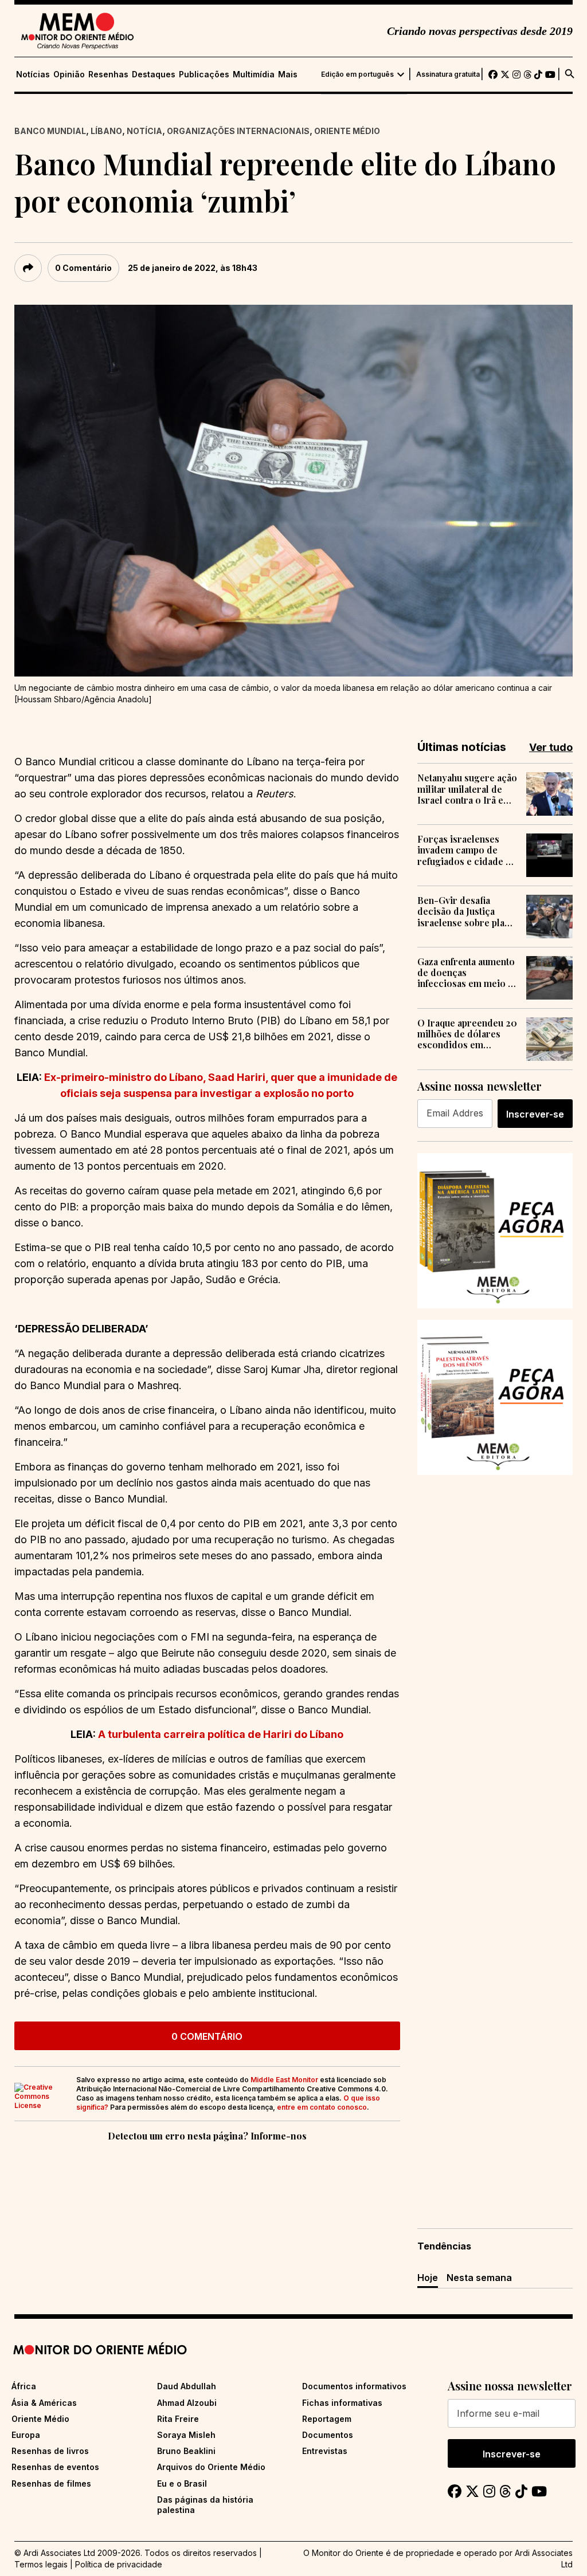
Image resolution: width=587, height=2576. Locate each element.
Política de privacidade (119, 2564)
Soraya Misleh (186, 2435)
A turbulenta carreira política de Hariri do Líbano (221, 1734)
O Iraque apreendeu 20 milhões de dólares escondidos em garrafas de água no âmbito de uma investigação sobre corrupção (467, 1034)
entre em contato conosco (322, 2107)
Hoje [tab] (428, 2278)
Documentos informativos (354, 2386)
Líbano (106, 131)
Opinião (69, 74)
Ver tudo (551, 747)
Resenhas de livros (50, 2451)
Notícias (33, 74)
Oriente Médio (347, 131)
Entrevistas (325, 2451)
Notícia (144, 131)
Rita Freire (178, 2419)
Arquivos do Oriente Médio (211, 2467)
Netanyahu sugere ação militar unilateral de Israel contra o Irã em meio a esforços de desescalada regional (467, 789)
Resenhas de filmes (51, 2483)
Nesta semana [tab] (479, 2278)
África (24, 2386)
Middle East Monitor (284, 2080)
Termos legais (41, 2564)
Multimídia (254, 74)
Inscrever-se (535, 1114)
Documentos (328, 2435)
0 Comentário (83, 268)
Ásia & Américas (44, 2403)
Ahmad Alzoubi (187, 2403)
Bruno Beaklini (186, 2451)
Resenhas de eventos (55, 2467)
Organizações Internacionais (238, 131)
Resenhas (108, 74)
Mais (288, 74)
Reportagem (327, 2419)
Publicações (204, 74)
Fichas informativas (342, 2403)
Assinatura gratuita (448, 74)
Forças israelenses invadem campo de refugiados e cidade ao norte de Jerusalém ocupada (467, 850)
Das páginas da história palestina (205, 2505)
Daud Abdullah (187, 2386)
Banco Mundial (50, 131)
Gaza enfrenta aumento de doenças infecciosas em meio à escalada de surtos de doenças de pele (466, 973)
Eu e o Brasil (182, 2483)
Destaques (154, 74)
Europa (26, 2435)
